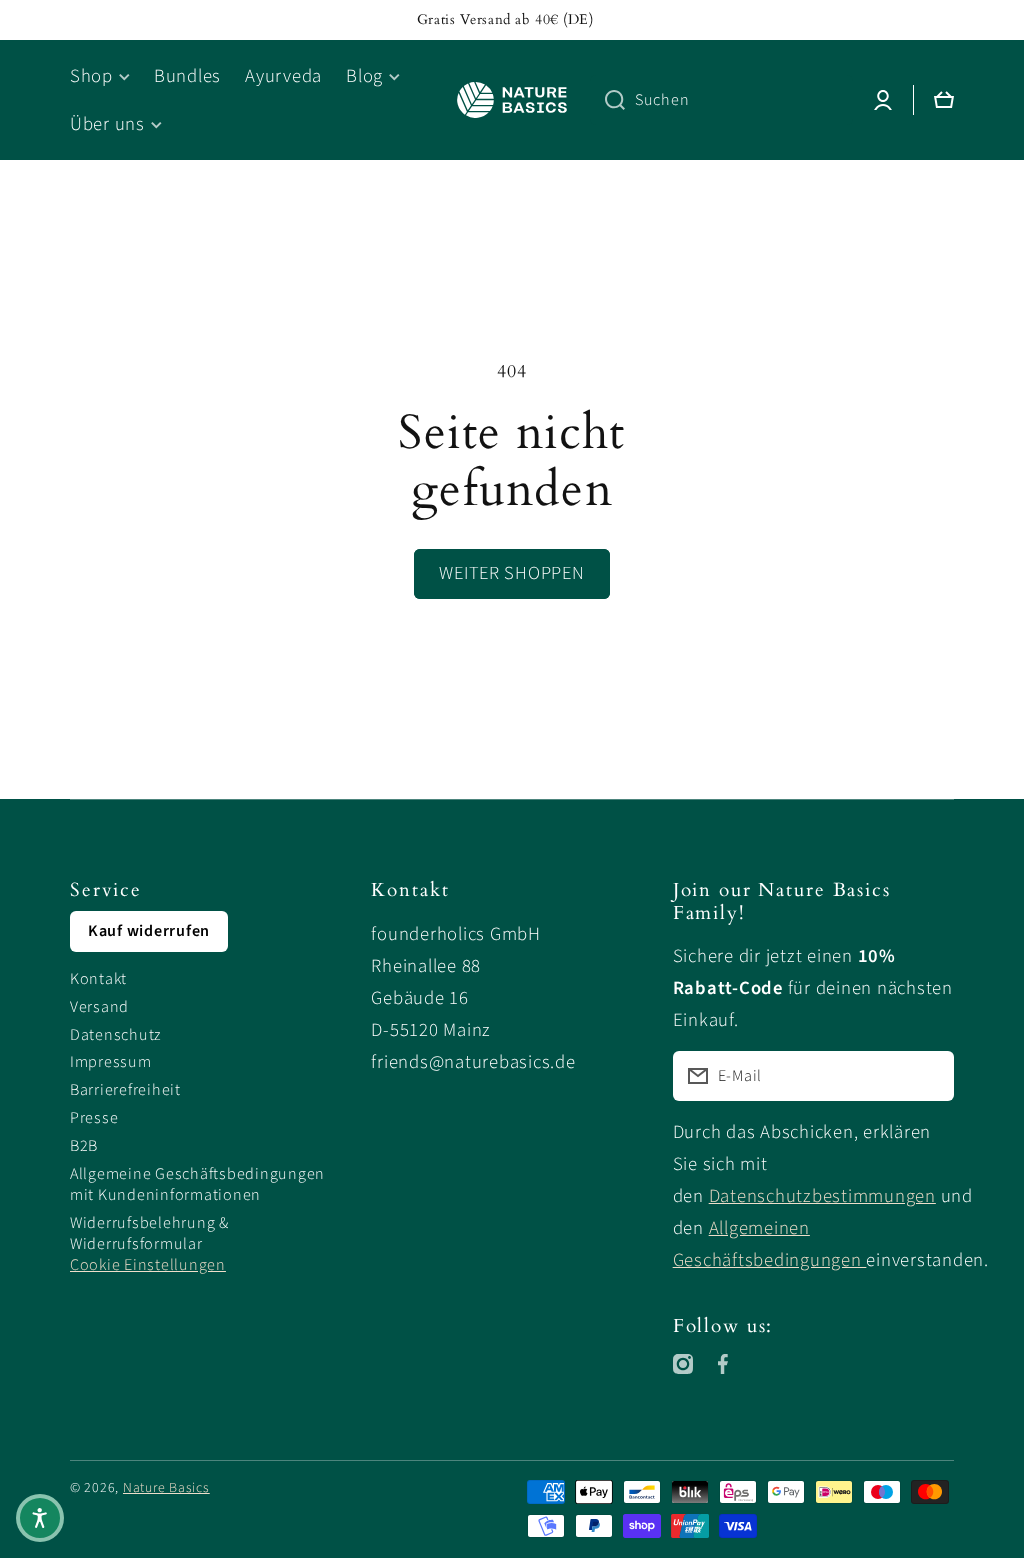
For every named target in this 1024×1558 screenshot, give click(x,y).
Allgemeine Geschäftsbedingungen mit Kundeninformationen (197, 1184)
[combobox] (721, 100)
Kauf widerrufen (149, 931)
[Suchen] (607, 100)
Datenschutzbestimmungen (822, 1196)
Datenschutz (116, 1035)
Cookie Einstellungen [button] (148, 1265)
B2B (84, 1146)
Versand (99, 1007)
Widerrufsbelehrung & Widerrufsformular (149, 1233)
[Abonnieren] (929, 1076)
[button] (40, 1518)
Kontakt (98, 979)
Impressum (111, 1062)
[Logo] (512, 100)
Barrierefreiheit (125, 1090)
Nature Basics (166, 1488)
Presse (94, 1118)
